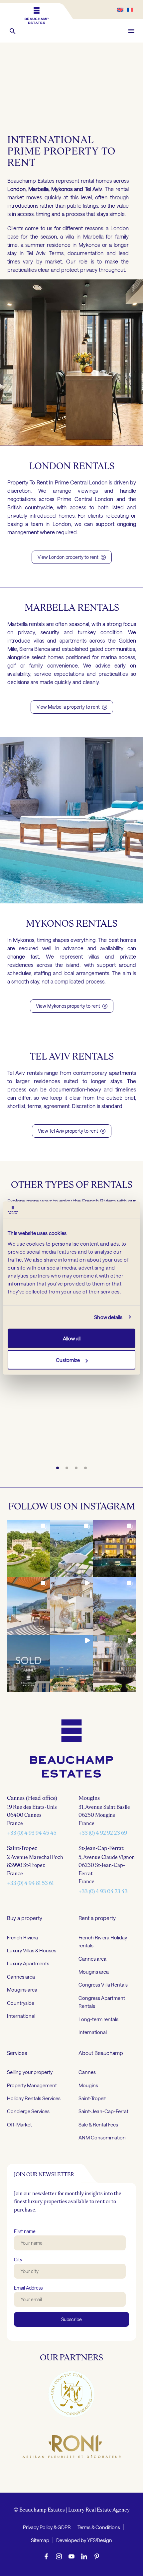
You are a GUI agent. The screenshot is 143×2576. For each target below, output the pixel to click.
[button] (13, 31)
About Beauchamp (101, 2053)
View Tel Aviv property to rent (72, 1131)
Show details (108, 1317)
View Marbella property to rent (72, 707)
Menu (131, 31)
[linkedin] (84, 2556)
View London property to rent (72, 557)
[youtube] (71, 2556)
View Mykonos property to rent (72, 1006)
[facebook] (46, 2556)
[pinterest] (97, 2556)
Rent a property (97, 1918)
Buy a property (25, 1918)
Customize (68, 1360)
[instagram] (59, 2556)
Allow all (72, 1338)
